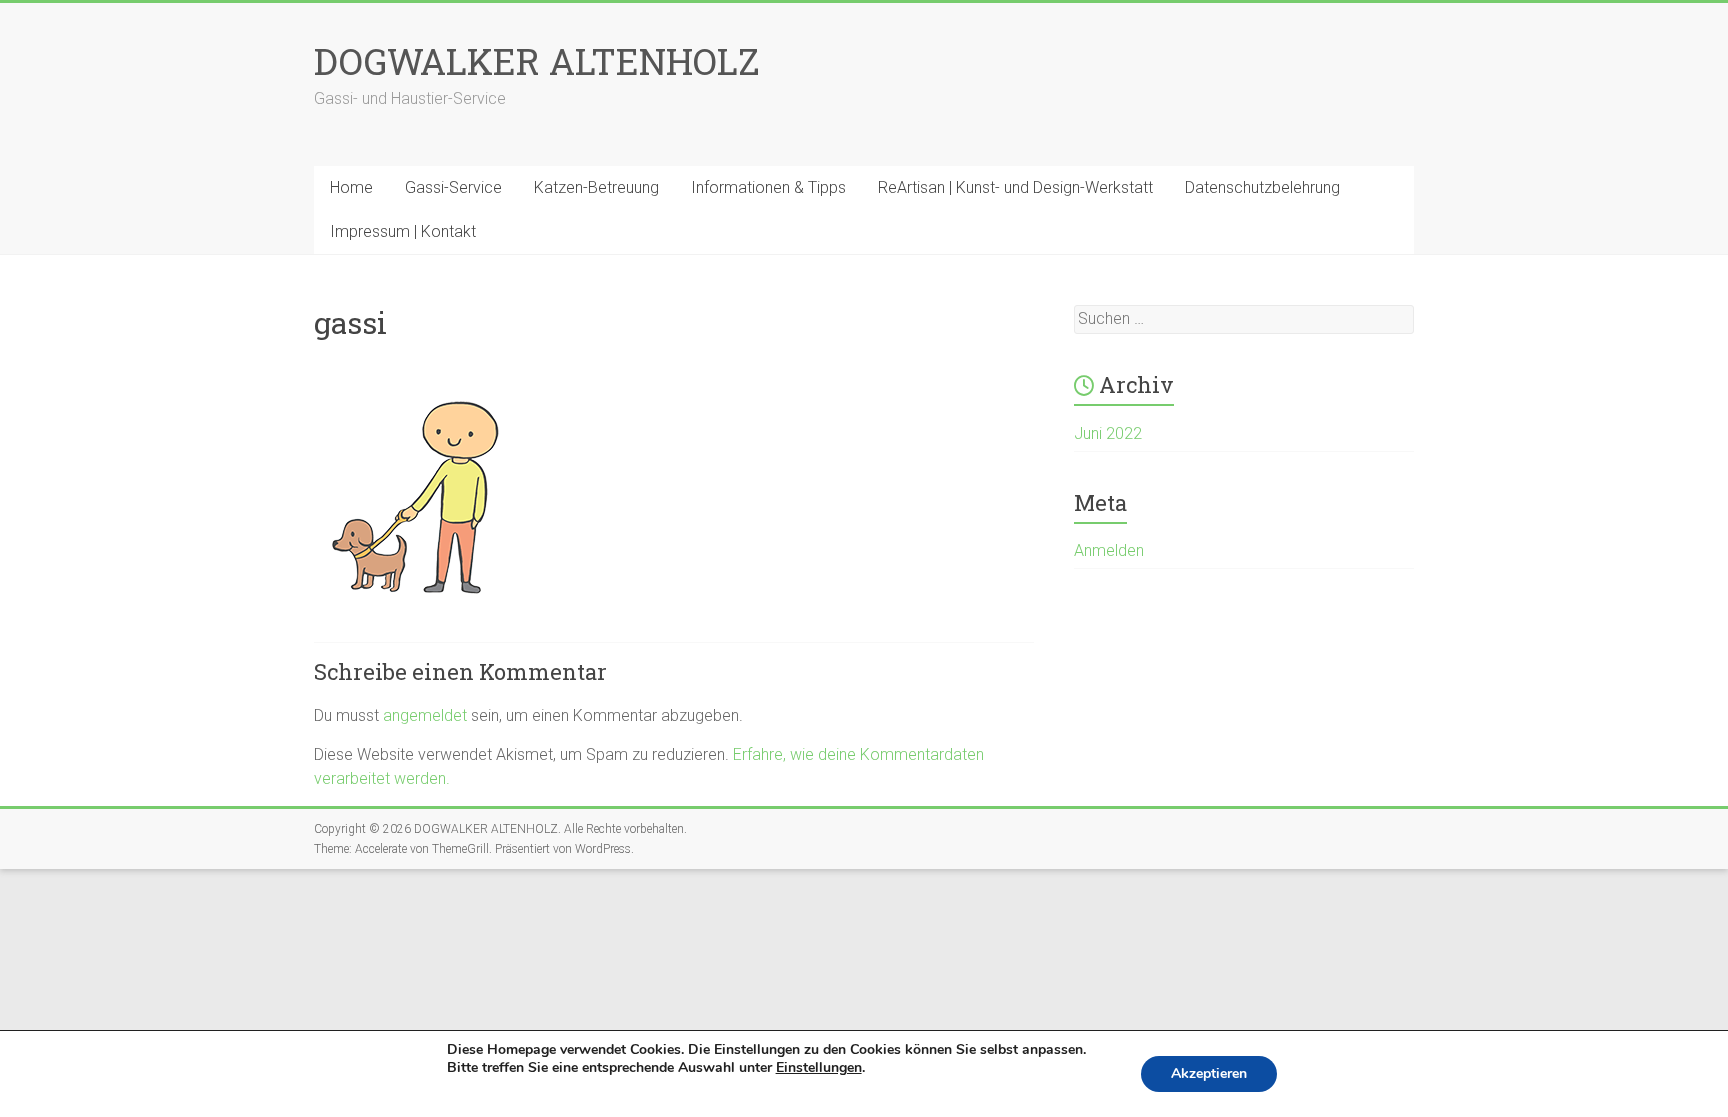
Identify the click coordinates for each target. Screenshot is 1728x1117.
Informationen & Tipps (768, 187)
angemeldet (425, 715)
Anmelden (1109, 550)
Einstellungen (819, 1068)
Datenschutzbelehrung (1262, 187)
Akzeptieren (1209, 1073)
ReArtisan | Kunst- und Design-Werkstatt (1015, 187)
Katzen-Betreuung (596, 187)
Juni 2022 (1108, 433)
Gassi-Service (453, 187)
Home (351, 187)
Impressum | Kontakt (403, 231)
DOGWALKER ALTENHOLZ (537, 61)
